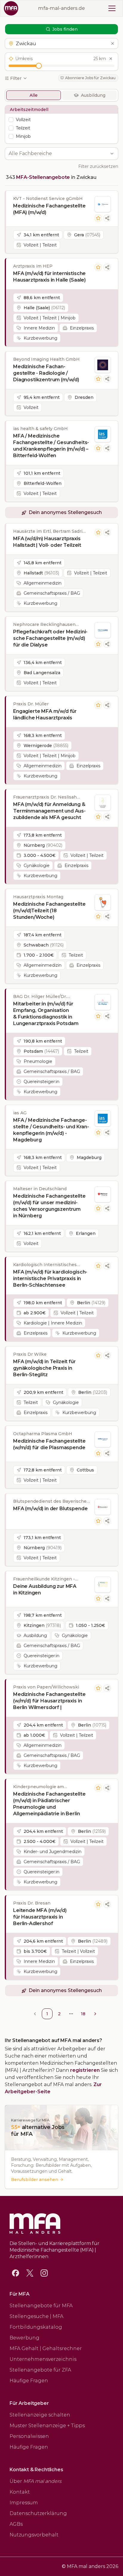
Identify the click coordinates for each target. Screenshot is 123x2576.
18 (83, 2014)
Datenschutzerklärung (38, 2513)
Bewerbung (24, 2338)
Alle (34, 95)
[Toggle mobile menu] (112, 8)
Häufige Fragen (29, 2381)
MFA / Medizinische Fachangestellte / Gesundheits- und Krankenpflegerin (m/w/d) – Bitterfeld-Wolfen (51, 446)
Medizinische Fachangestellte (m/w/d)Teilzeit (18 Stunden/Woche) (49, 911)
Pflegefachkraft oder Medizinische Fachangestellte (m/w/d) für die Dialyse (50, 638)
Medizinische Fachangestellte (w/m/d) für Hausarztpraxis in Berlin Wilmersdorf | (49, 1701)
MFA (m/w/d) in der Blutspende (50, 1509)
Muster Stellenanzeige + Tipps (47, 2426)
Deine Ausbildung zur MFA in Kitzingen (45, 1590)
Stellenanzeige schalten (40, 2415)
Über (36, 2481)
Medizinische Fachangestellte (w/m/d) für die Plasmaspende (49, 1444)
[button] (61, 43)
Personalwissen (29, 2436)
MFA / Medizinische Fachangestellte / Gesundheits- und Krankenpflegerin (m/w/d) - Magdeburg (51, 1130)
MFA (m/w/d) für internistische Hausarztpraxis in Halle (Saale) (49, 277)
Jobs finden (65, 29)
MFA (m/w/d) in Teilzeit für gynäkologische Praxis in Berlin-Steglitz (44, 1368)
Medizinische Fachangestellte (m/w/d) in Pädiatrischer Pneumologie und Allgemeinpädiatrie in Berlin (49, 1804)
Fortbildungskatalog (36, 2327)
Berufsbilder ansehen (35, 2180)
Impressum (24, 2503)
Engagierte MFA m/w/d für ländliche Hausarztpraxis (45, 714)
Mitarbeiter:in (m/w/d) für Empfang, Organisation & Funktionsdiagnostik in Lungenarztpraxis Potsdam (46, 1014)
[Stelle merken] (98, 218)
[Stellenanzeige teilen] (107, 218)
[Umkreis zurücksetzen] (111, 59)
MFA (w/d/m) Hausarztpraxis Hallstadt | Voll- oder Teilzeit (47, 542)
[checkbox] (11, 120)
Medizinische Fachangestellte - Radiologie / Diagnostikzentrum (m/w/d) (46, 373)
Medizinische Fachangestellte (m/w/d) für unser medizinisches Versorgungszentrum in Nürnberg (49, 1206)
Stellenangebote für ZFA (40, 2370)
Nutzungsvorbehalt (34, 2535)
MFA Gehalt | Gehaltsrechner (46, 2348)
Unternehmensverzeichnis (43, 2359)
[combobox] (58, 154)
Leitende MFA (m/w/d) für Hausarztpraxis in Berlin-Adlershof (40, 1917)
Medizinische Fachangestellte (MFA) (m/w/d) (49, 209)
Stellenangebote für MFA (41, 2306)
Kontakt (20, 2492)
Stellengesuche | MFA (36, 2316)
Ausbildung (93, 95)
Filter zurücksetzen (98, 166)
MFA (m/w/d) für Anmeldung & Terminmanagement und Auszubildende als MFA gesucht (49, 811)
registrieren (85, 2070)
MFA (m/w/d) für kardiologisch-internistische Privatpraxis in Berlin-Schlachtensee (50, 1278)
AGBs (16, 2524)
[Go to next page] (95, 2014)
